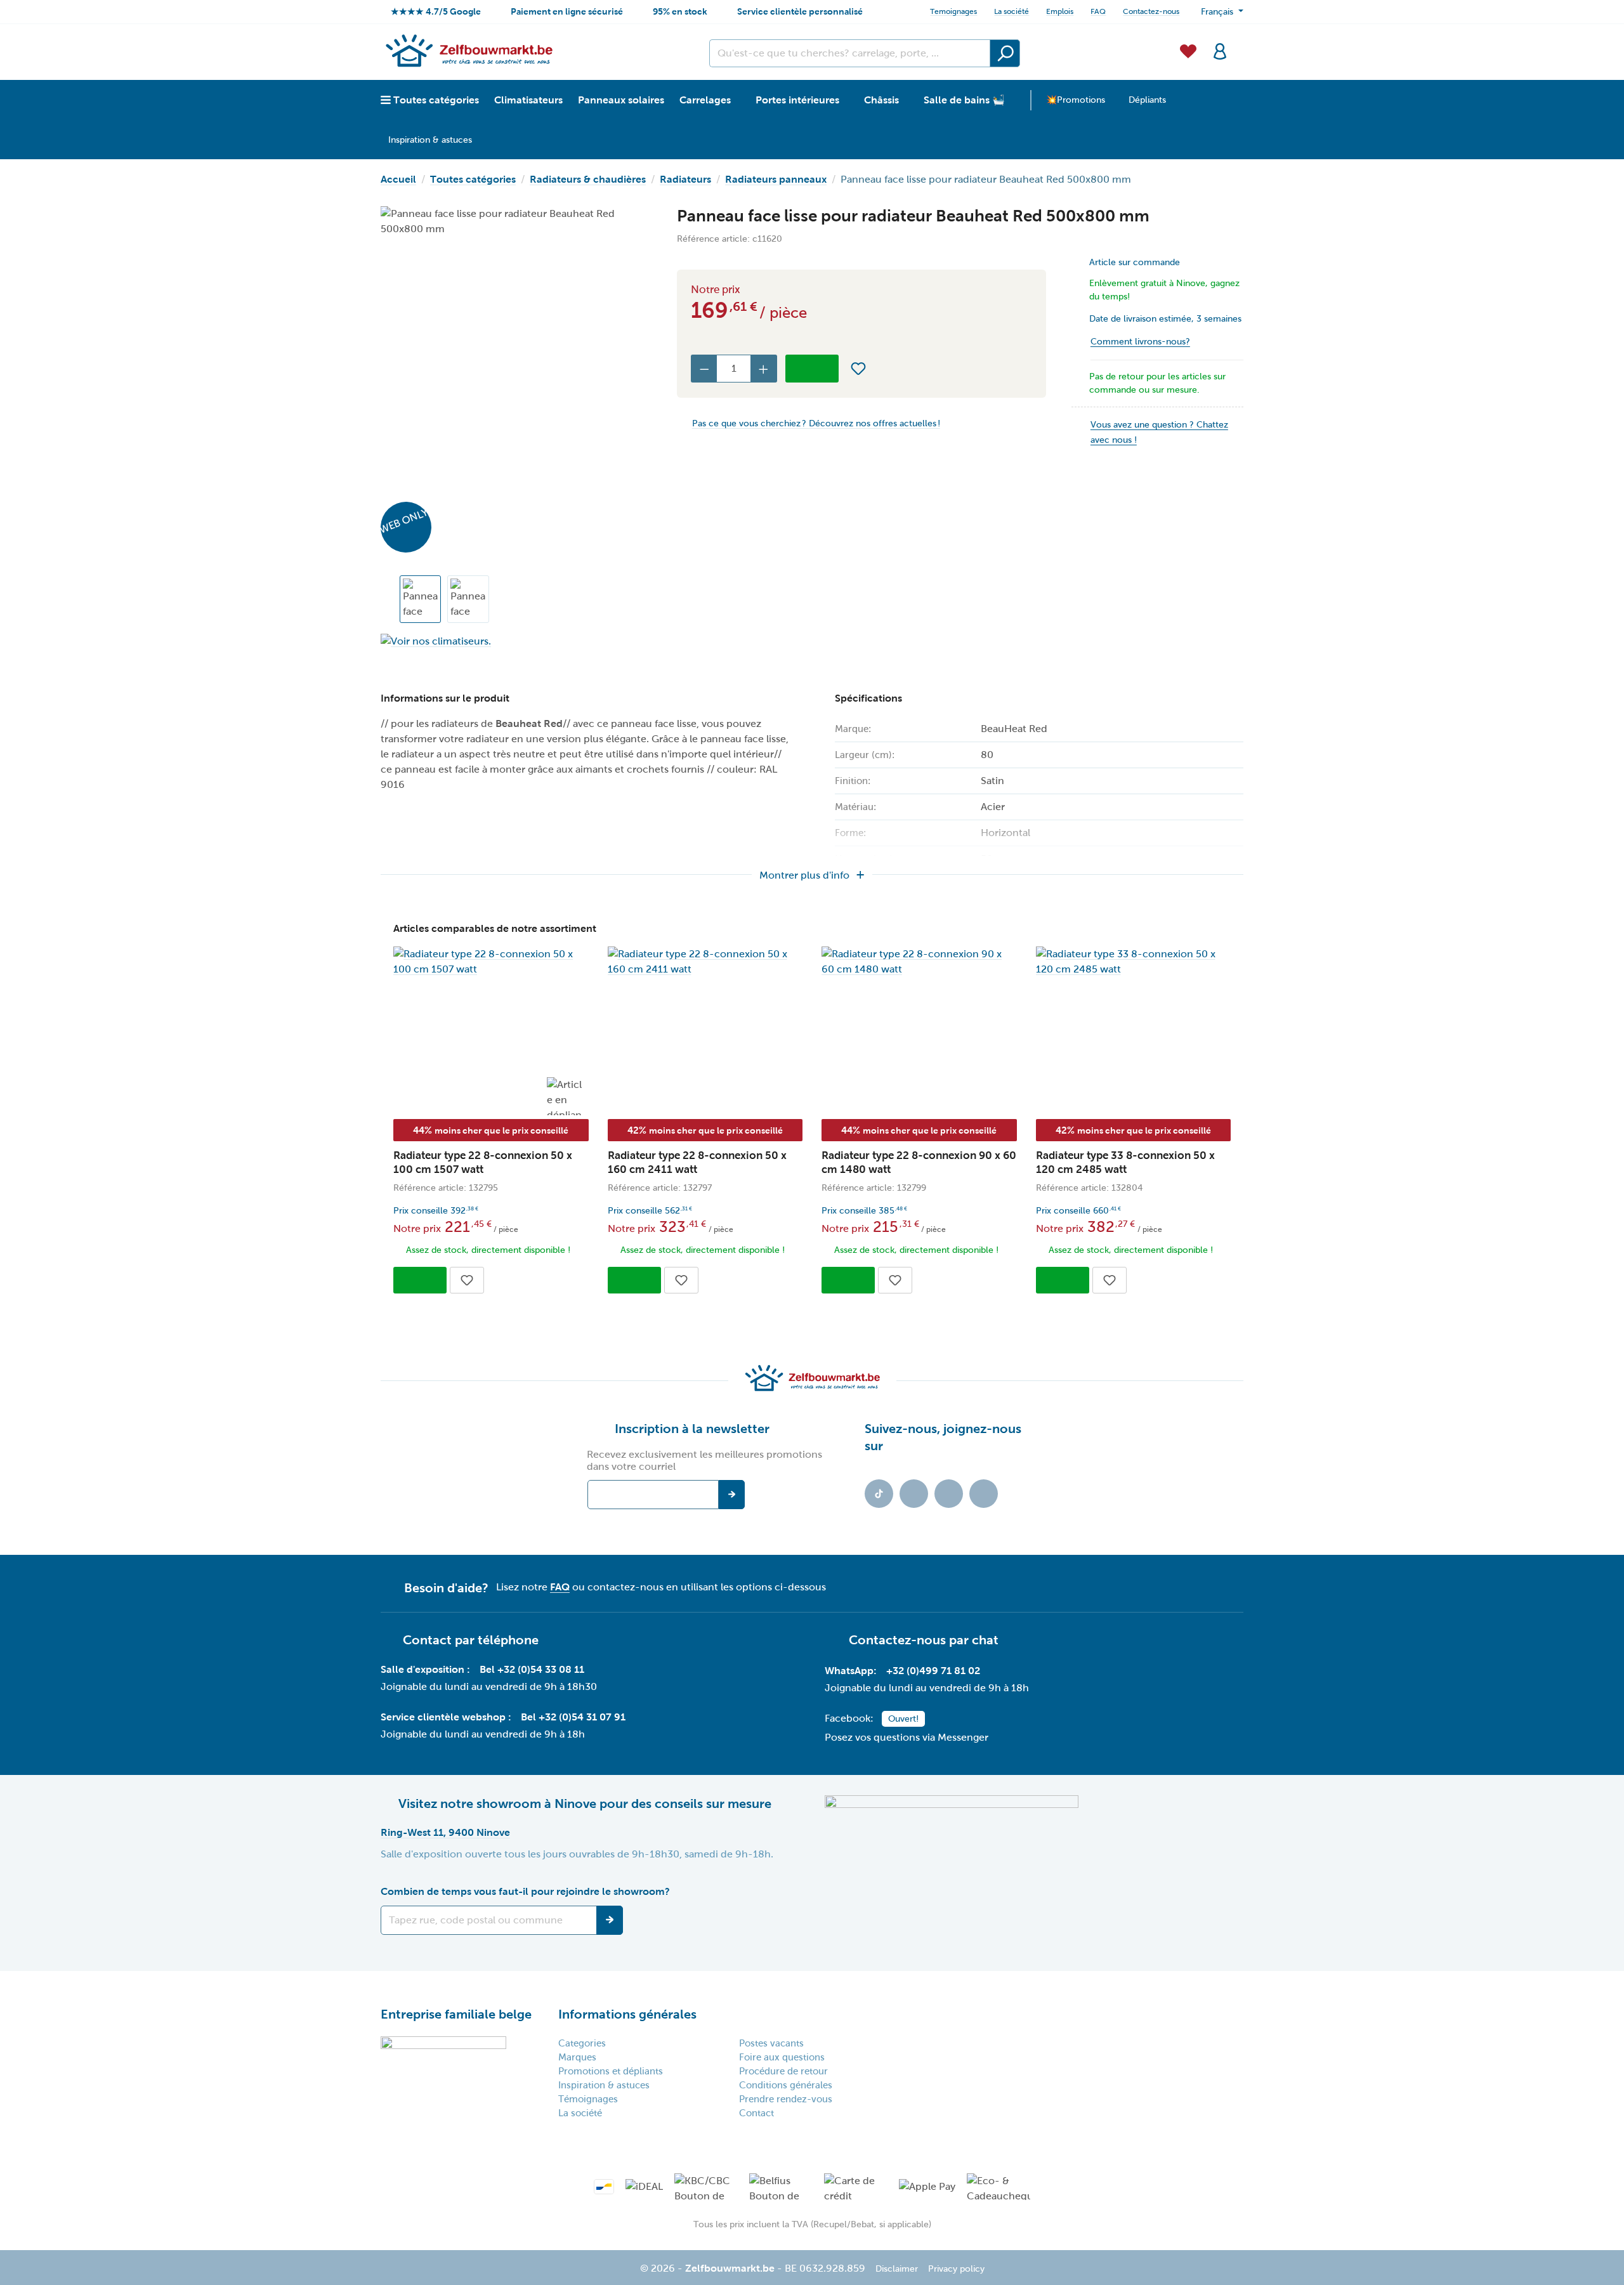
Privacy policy (956, 2269)
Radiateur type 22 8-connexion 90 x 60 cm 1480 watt (919, 1162)
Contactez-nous (1151, 11)
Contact (756, 2113)
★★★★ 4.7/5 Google (436, 11)
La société (1012, 11)
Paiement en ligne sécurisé (567, 11)
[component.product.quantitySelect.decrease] (704, 369)
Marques (577, 2057)
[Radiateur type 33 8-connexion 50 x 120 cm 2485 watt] (1134, 962)
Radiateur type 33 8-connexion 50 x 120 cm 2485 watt (1125, 1162)
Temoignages (953, 11)
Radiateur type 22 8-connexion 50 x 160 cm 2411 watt (697, 1162)
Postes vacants (771, 2043)
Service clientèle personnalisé (800, 11)
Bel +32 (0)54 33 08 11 (532, 1669)
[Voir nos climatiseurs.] (516, 641)
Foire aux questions (782, 2057)
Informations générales (627, 2014)
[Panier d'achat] (1240, 44)
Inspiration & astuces (604, 2085)
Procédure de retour (783, 2071)
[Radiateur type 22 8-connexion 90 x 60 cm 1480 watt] (919, 962)
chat (985, 1640)
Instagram (949, 1494)
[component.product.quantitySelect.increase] (764, 369)
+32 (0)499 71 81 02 (933, 1671)
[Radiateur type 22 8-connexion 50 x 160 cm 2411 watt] (705, 962)
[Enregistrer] (610, 1920)
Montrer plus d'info (804, 875)
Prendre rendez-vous (786, 2099)
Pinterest (984, 1494)
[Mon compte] (1220, 50)
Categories (582, 2043)
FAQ (1098, 11)
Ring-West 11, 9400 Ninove (445, 1832)
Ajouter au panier (812, 369)
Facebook (914, 1494)
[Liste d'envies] (1188, 50)
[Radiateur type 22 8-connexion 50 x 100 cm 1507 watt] (491, 962)
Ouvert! (903, 1719)
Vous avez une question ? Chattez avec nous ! (1159, 432)
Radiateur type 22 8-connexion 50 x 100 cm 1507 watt (483, 1162)
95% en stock (680, 11)
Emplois (1060, 11)
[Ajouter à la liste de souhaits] (858, 369)
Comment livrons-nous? (1140, 342)
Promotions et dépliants (611, 2071)
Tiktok (879, 1494)
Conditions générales (786, 2085)
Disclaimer (897, 2269)
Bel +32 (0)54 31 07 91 (573, 1717)
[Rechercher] (1005, 53)
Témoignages (588, 2099)
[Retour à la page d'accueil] (468, 50)
